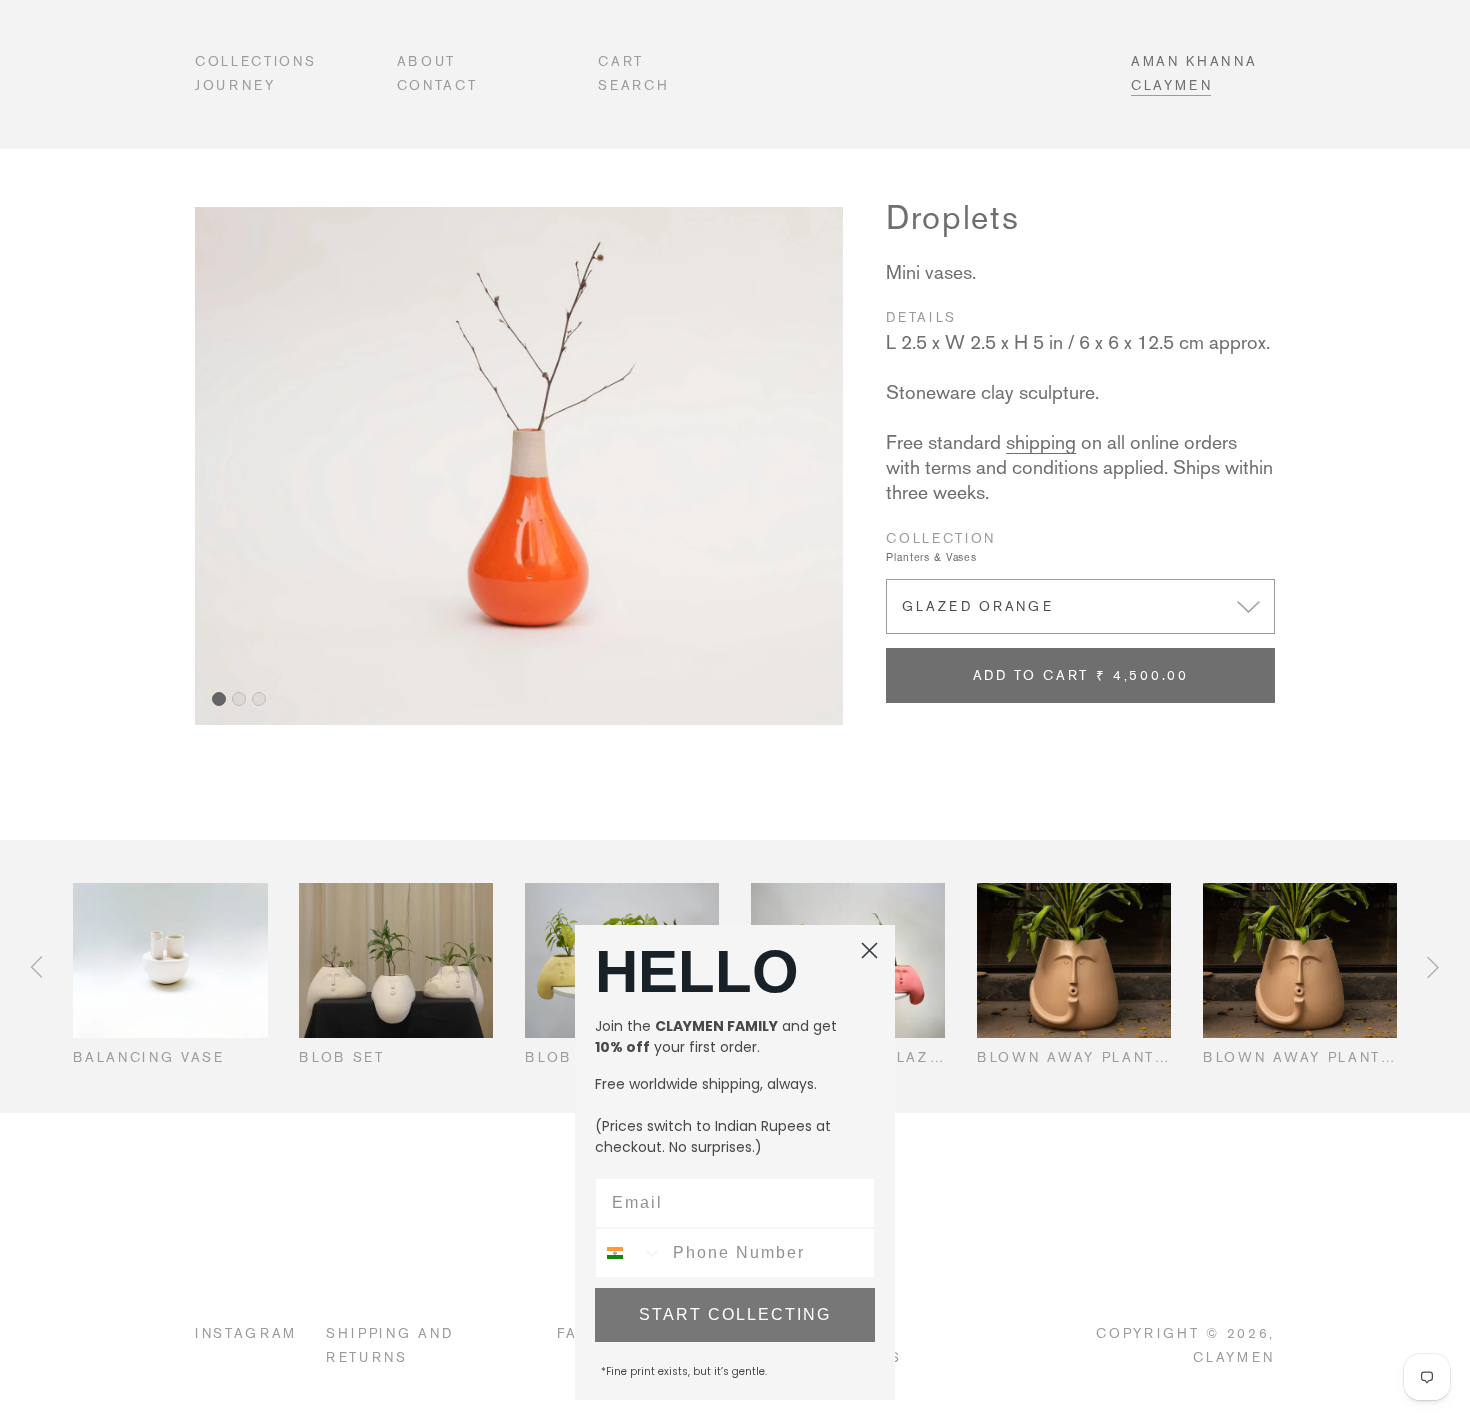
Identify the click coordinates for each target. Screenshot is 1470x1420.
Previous (36, 967)
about (426, 61)
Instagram (246, 1333)
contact (437, 85)
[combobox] (629, 1253)
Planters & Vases (931, 557)
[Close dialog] (869, 950)
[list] (519, 466)
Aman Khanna (1194, 61)
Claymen (1172, 85)
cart (621, 61)
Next (1433, 967)
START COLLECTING (735, 1314)
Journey (235, 85)
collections (255, 61)
